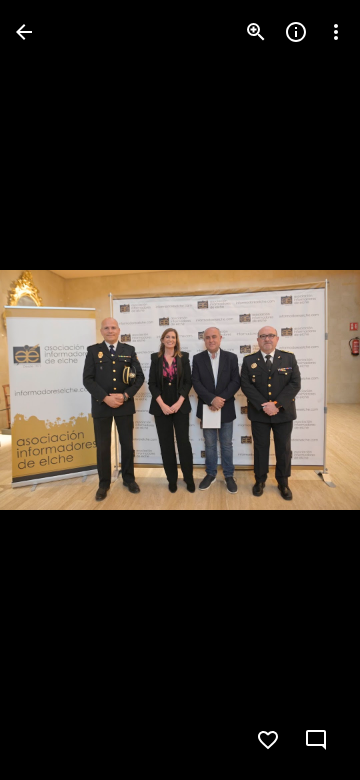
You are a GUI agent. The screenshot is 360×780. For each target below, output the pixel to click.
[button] (56, 390)
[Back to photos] (24, 32)
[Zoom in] (256, 32)
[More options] (336, 32)
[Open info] (296, 32)
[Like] (268, 740)
